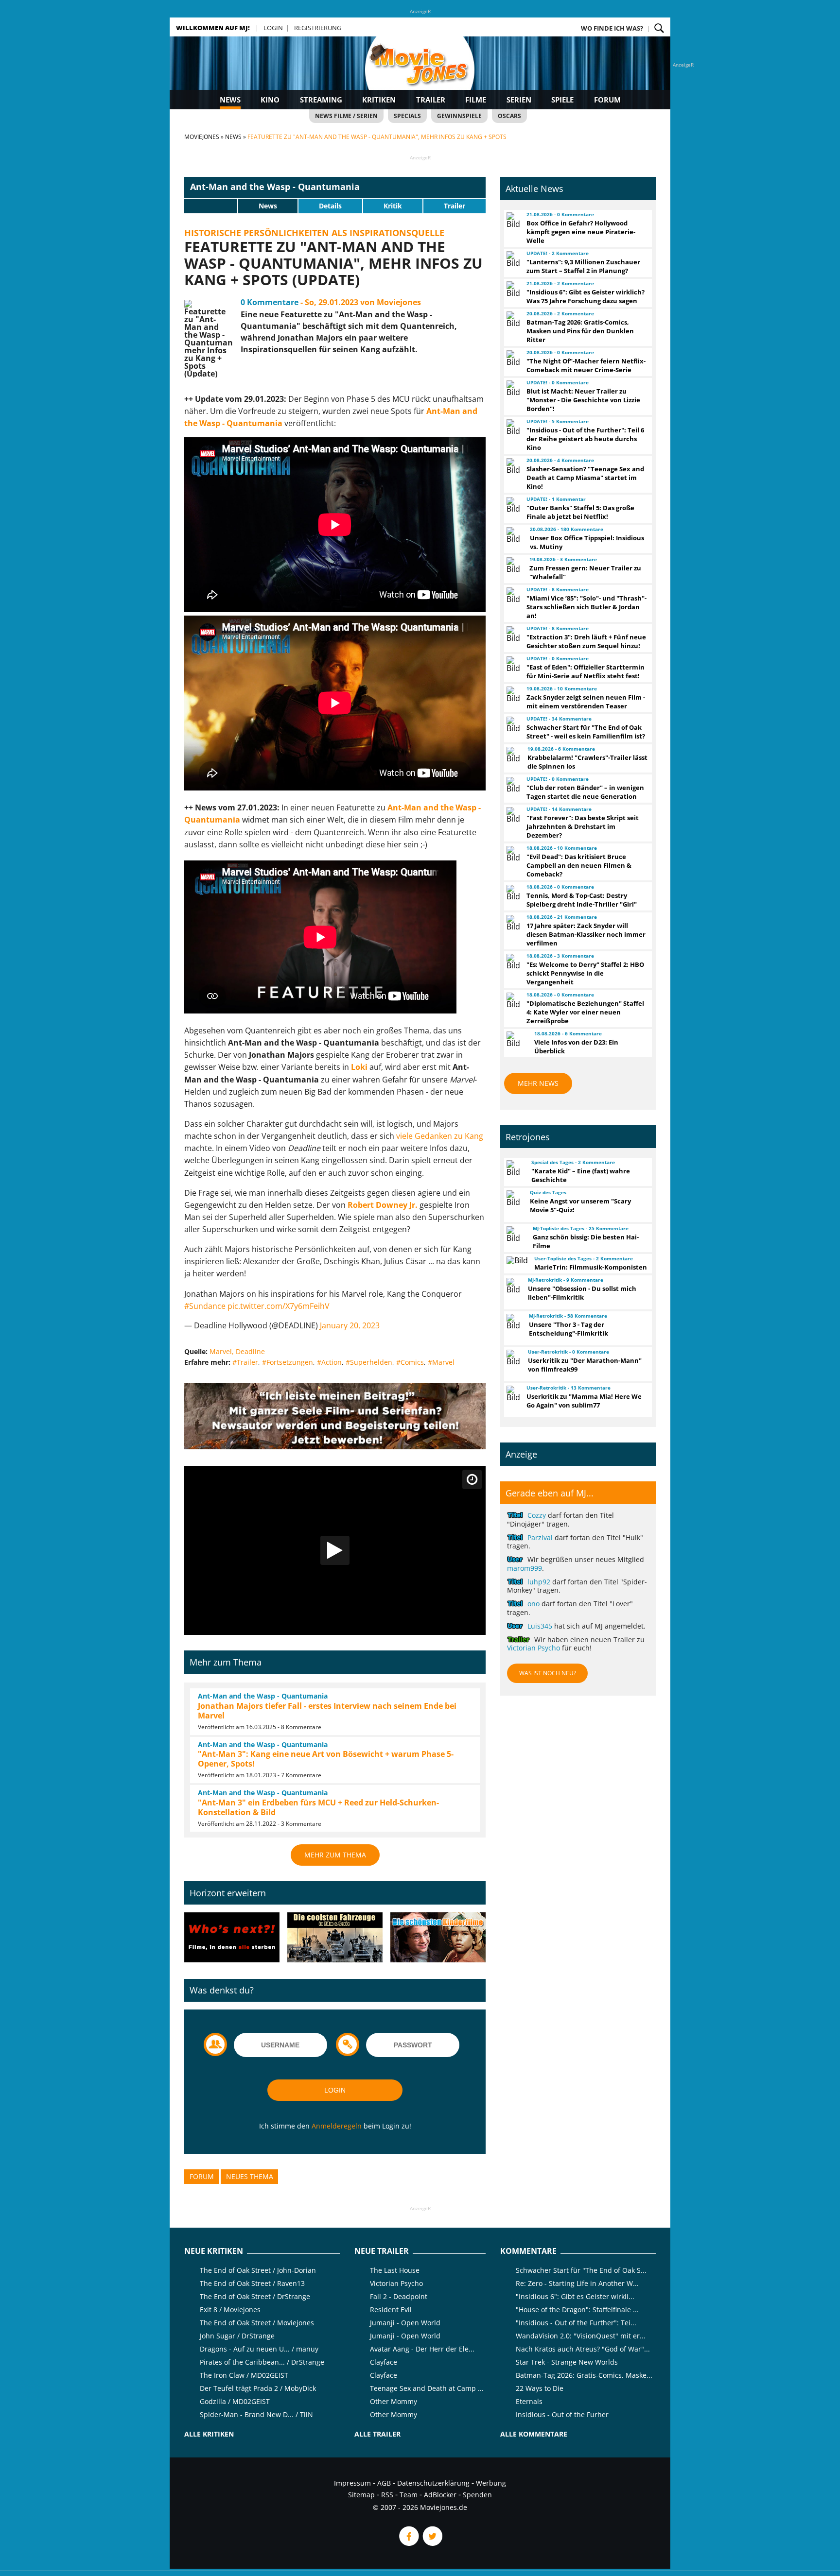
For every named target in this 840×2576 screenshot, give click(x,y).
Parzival (540, 1537)
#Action (329, 1362)
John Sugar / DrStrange (237, 2336)
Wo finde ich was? (612, 28)
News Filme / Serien (346, 116)
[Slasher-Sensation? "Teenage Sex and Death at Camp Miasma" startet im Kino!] (512, 466)
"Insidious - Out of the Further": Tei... (576, 2323)
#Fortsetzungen (288, 1362)
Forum (607, 100)
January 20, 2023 (350, 1325)
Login (273, 28)
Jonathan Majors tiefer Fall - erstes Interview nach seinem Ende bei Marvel (327, 1711)
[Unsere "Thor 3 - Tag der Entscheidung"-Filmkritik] (513, 1322)
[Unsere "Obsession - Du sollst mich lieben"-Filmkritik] (513, 1286)
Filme (476, 100)
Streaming (321, 100)
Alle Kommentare (534, 2434)
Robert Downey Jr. (383, 1205)
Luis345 (540, 1626)
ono (534, 1604)
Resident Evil (391, 2310)
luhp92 (539, 1582)
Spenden (477, 2495)
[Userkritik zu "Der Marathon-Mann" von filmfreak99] (513, 1357)
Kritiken (379, 100)
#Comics (410, 1362)
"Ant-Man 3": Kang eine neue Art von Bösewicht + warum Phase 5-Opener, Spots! (326, 1759)
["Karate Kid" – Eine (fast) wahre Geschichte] (515, 1168)
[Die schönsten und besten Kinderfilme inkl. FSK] (438, 1938)
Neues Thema (250, 2176)
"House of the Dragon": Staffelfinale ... (577, 2310)
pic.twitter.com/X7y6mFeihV (279, 1306)
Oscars (509, 116)
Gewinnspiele (459, 116)
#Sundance (205, 1306)
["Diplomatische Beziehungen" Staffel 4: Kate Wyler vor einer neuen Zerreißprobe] (512, 1000)
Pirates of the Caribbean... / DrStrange (262, 2362)
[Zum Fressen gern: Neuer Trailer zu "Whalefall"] (514, 565)
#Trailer (245, 1362)
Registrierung (318, 28)
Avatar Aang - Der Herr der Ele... (422, 2349)
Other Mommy (394, 2401)
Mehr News (538, 1083)
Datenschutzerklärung (433, 2483)
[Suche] (659, 28)
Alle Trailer (377, 2434)
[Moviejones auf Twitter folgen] (432, 2543)
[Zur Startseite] (420, 73)
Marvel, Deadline (237, 1351)
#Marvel (441, 1362)
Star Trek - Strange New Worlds (567, 2362)
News (230, 100)
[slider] (211, 206)
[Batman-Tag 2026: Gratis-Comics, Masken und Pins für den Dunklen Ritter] (512, 319)
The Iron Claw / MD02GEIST (244, 2375)
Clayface (384, 2362)
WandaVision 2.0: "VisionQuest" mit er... (581, 2336)
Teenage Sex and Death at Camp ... (427, 2388)
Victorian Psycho (534, 1648)
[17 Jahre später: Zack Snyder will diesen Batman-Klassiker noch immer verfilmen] (512, 923)
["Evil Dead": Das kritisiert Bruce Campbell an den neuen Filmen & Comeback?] (512, 854)
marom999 (525, 1568)
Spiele (562, 100)
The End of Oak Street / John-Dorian (258, 2270)
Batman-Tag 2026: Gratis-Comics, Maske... (584, 2375)
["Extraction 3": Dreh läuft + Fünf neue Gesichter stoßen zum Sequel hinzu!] (512, 634)
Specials (407, 116)
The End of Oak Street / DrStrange (255, 2296)
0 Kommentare (270, 302)
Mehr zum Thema (335, 1855)
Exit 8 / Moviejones (230, 2310)
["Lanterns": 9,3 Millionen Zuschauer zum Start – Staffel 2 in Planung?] (512, 259)
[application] (335, 1551)
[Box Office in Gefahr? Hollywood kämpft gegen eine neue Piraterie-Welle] (512, 220)
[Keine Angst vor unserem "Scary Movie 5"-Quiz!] (514, 1198)
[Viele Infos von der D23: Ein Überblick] (516, 1039)
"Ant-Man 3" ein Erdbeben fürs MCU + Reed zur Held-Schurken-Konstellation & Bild (318, 1807)
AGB (384, 2483)
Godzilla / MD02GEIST (235, 2401)
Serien (519, 100)
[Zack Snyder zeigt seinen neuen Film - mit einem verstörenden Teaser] (512, 694)
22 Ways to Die (540, 2388)
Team (409, 2495)
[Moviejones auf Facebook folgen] (408, 2543)
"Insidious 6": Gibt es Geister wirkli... (575, 2296)
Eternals (529, 2401)
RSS (387, 2495)
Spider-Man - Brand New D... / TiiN (256, 2414)
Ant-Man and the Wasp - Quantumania (275, 187)
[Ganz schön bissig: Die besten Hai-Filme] (515, 1234)
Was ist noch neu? (548, 1673)
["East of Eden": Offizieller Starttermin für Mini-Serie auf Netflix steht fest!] (512, 664)
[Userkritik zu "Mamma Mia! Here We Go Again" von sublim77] (512, 1393)
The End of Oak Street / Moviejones (257, 2323)
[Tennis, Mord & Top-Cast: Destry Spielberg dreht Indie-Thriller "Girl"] (512, 893)
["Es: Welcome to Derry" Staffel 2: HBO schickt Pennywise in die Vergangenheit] (512, 962)
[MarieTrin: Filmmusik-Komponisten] (516, 1260)
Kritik (393, 206)
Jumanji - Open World (405, 2323)
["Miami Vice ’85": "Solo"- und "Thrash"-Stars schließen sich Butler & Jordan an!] (512, 595)
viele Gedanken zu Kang (440, 1136)
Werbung (491, 2483)
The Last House (395, 2270)
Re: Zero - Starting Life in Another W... (577, 2283)
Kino (270, 100)
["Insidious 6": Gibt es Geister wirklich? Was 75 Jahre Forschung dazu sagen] (512, 289)
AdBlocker (440, 2495)
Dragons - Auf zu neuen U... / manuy (259, 2349)
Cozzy (537, 1515)
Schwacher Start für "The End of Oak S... (581, 2270)
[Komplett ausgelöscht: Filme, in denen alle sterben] (232, 1938)
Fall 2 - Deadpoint (399, 2296)
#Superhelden (369, 1362)
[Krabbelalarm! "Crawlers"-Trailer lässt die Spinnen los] (513, 755)
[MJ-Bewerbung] (335, 1446)
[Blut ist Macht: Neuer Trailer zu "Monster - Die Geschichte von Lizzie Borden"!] (512, 388)
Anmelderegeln (337, 2126)
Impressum (352, 2483)
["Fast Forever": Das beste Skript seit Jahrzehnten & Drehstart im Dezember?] (512, 815)
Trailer (431, 100)
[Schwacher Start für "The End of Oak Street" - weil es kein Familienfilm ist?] (512, 724)
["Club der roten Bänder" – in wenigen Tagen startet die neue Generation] (512, 785)
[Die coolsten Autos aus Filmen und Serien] (335, 1938)
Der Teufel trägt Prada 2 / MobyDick (258, 2388)
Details (330, 206)
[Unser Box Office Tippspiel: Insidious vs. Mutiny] (514, 535)
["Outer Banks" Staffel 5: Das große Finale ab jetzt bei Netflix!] (512, 505)
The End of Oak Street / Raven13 (252, 2283)
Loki (359, 1067)
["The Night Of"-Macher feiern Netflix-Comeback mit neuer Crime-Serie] (512, 358)
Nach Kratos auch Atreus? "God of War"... (583, 2349)
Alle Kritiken (209, 2434)
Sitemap (361, 2495)
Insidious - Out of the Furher (562, 2414)
